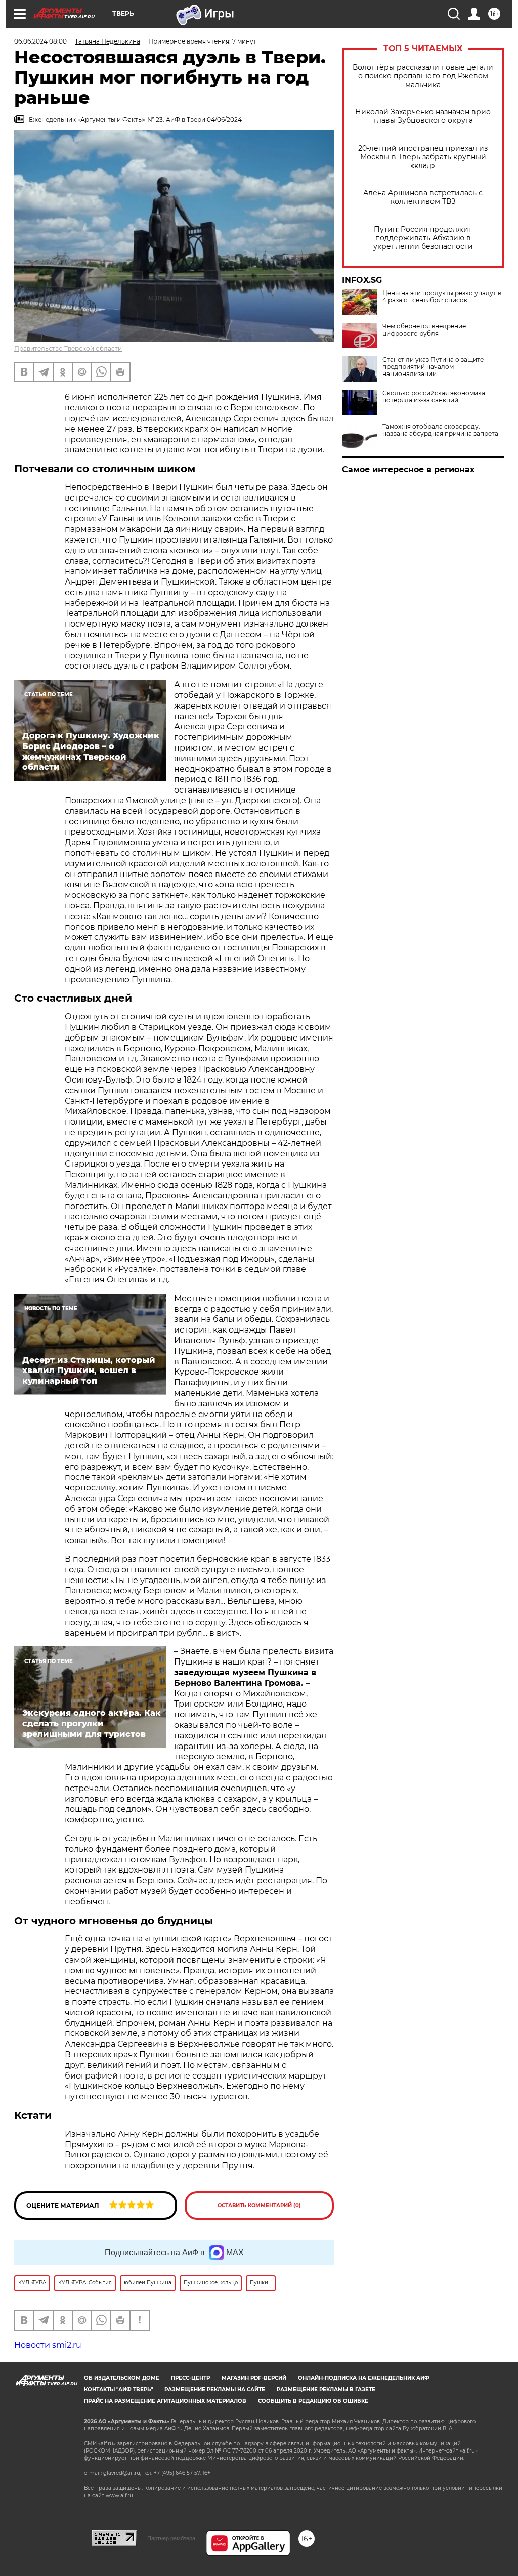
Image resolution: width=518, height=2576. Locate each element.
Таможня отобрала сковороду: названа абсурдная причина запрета (440, 430)
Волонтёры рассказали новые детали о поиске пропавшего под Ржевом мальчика (423, 76)
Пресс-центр (190, 2378)
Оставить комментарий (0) (259, 2205)
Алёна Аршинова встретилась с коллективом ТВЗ (423, 197)
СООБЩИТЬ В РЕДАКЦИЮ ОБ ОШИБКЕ (313, 2401)
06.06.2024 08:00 (40, 41)
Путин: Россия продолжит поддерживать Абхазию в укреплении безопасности (423, 238)
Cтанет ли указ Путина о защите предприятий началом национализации (433, 367)
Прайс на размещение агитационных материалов (165, 2401)
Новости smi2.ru (48, 2345)
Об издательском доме (122, 2378)
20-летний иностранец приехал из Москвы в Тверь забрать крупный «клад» (423, 157)
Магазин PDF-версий (254, 2378)
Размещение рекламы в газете (326, 2390)
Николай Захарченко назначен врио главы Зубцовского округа (423, 116)
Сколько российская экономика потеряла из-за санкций (434, 397)
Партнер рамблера (171, 2538)
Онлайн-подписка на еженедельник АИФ (364, 2378)
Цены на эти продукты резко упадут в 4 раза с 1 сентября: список (442, 297)
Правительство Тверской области (68, 348)
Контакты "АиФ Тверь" (118, 2390)
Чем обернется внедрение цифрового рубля (424, 330)
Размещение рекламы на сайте (215, 2390)
